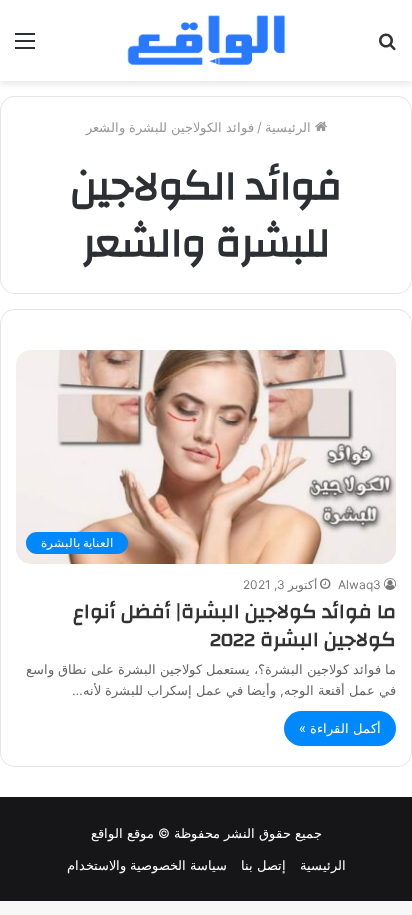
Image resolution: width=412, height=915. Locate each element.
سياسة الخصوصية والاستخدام (147, 865)
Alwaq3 (359, 584)
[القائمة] (25, 47)
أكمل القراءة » (340, 728)
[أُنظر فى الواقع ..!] (387, 47)
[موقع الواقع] (206, 40)
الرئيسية (290, 127)
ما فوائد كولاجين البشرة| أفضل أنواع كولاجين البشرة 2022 (234, 625)
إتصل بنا (263, 865)
